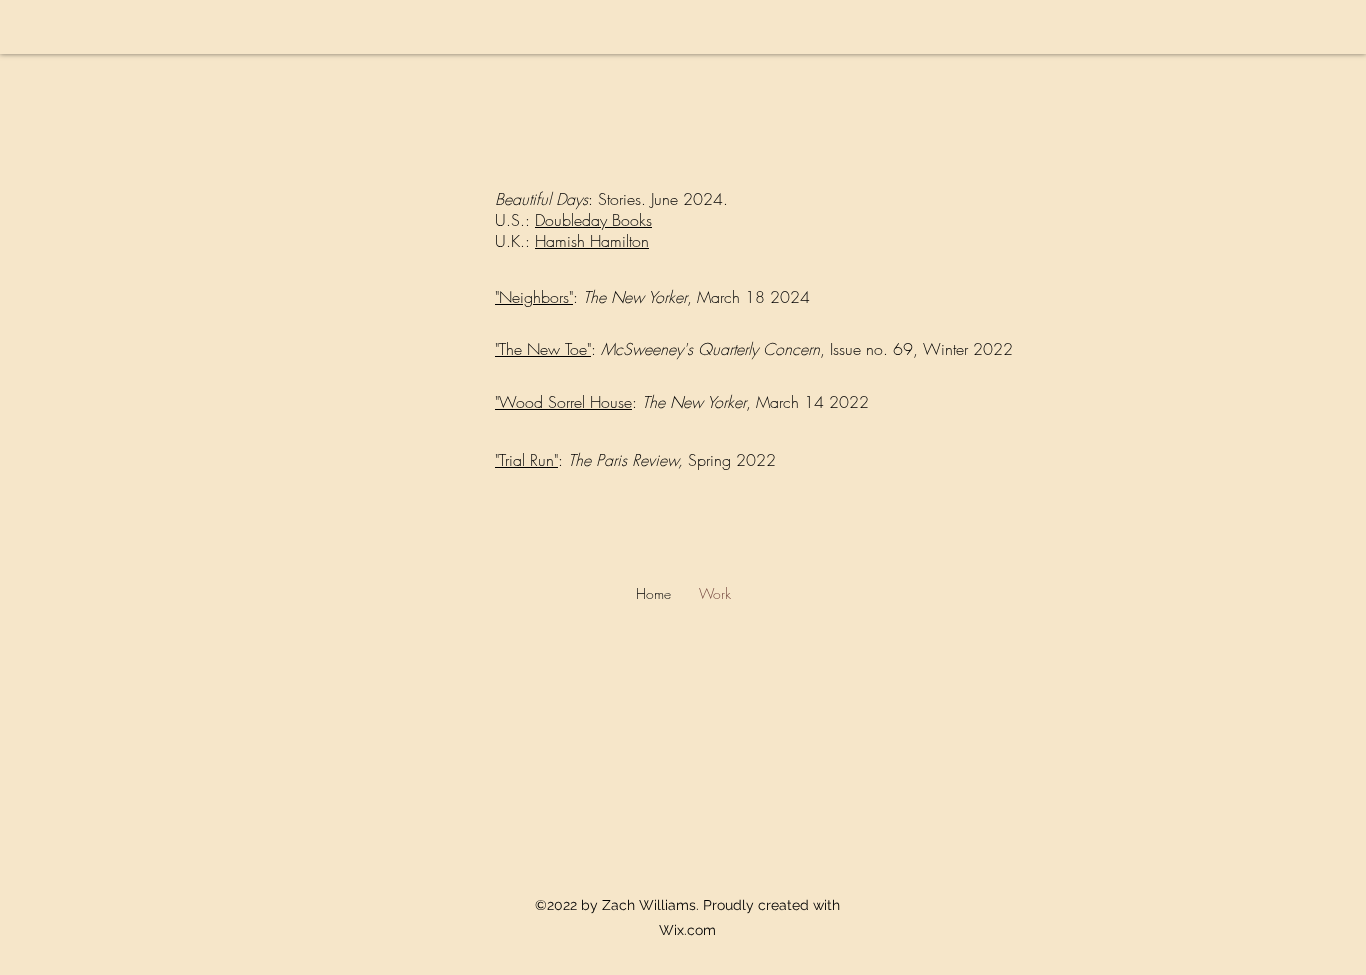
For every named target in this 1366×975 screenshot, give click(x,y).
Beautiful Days (541, 199)
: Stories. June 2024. (660, 199)
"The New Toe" (543, 349)
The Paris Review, (628, 460)
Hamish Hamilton (592, 241)
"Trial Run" (526, 460)
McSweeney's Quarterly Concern (710, 349)
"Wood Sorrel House (563, 402)
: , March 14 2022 (750, 402)
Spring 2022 (732, 460)
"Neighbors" (534, 297)
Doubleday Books (593, 220)
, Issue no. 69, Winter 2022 (916, 349)
